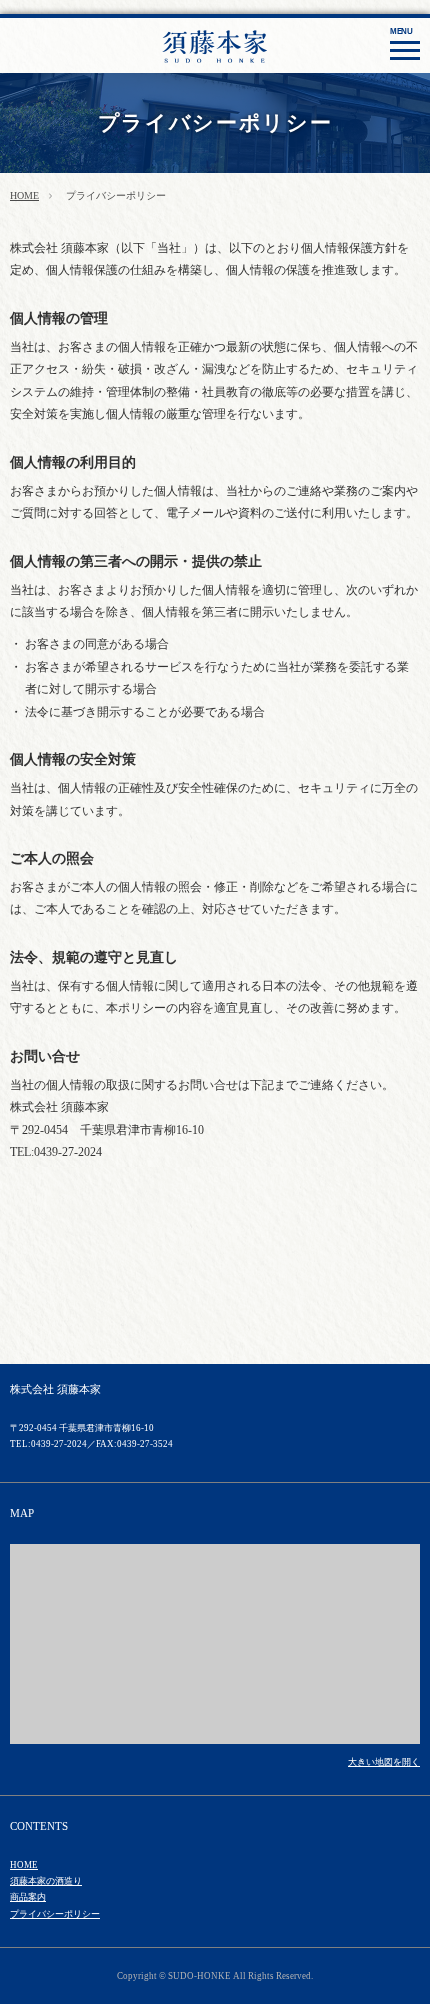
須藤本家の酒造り (46, 1881)
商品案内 (28, 1897)
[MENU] (405, 50)
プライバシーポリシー (55, 1914)
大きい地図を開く (384, 1762)
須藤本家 (245, 56)
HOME (24, 195)
